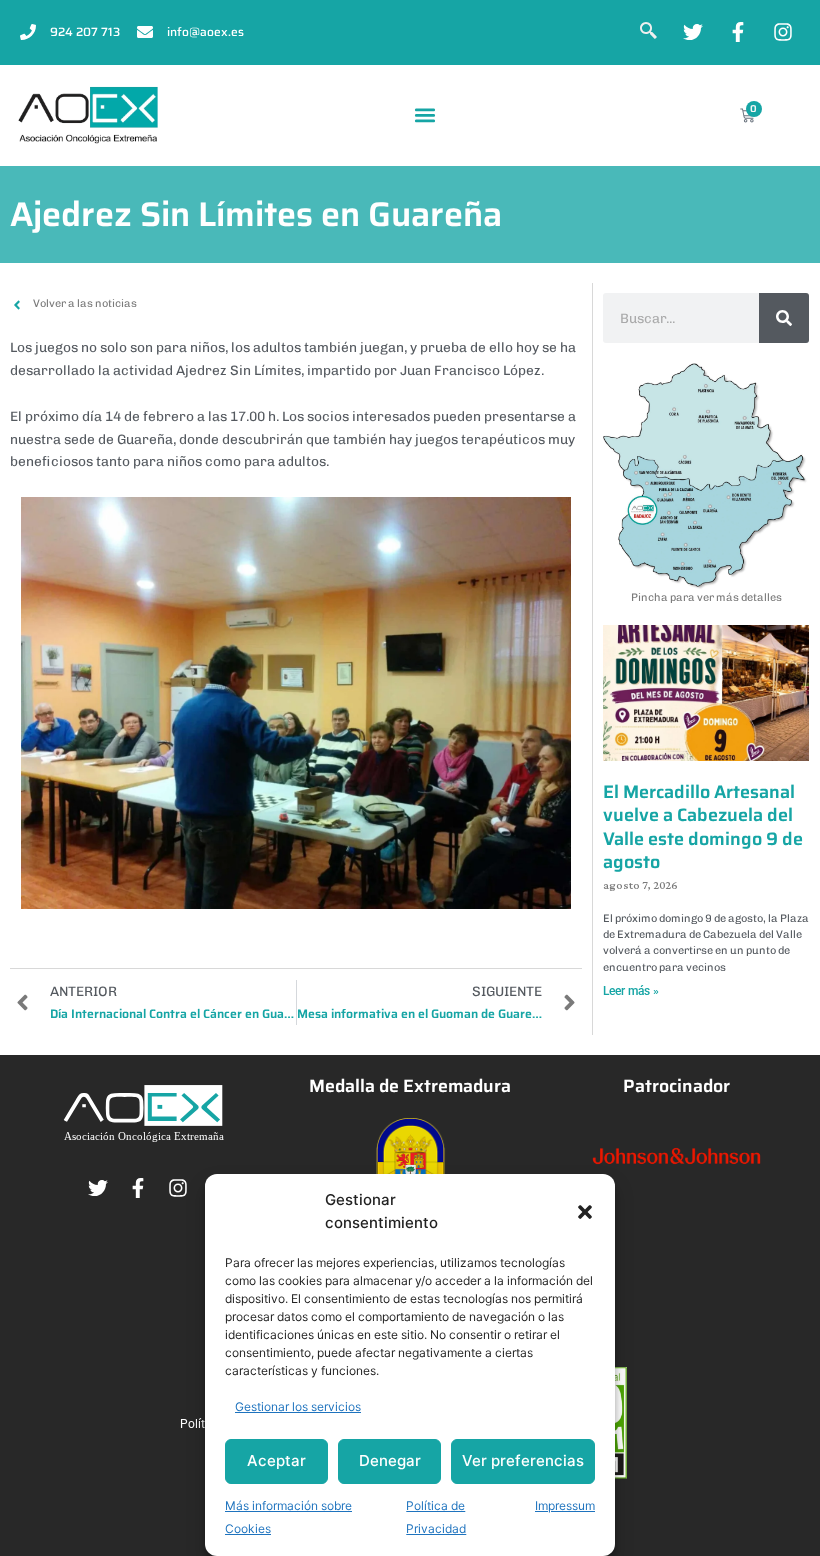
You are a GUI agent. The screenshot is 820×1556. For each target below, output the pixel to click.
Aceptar (276, 1460)
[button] (585, 1212)
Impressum (565, 1505)
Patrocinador (676, 1086)
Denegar (390, 1460)
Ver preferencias (523, 1460)
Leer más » (631, 991)
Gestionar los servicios (298, 1406)
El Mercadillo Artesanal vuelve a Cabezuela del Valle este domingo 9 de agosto (703, 827)
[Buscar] (784, 318)
